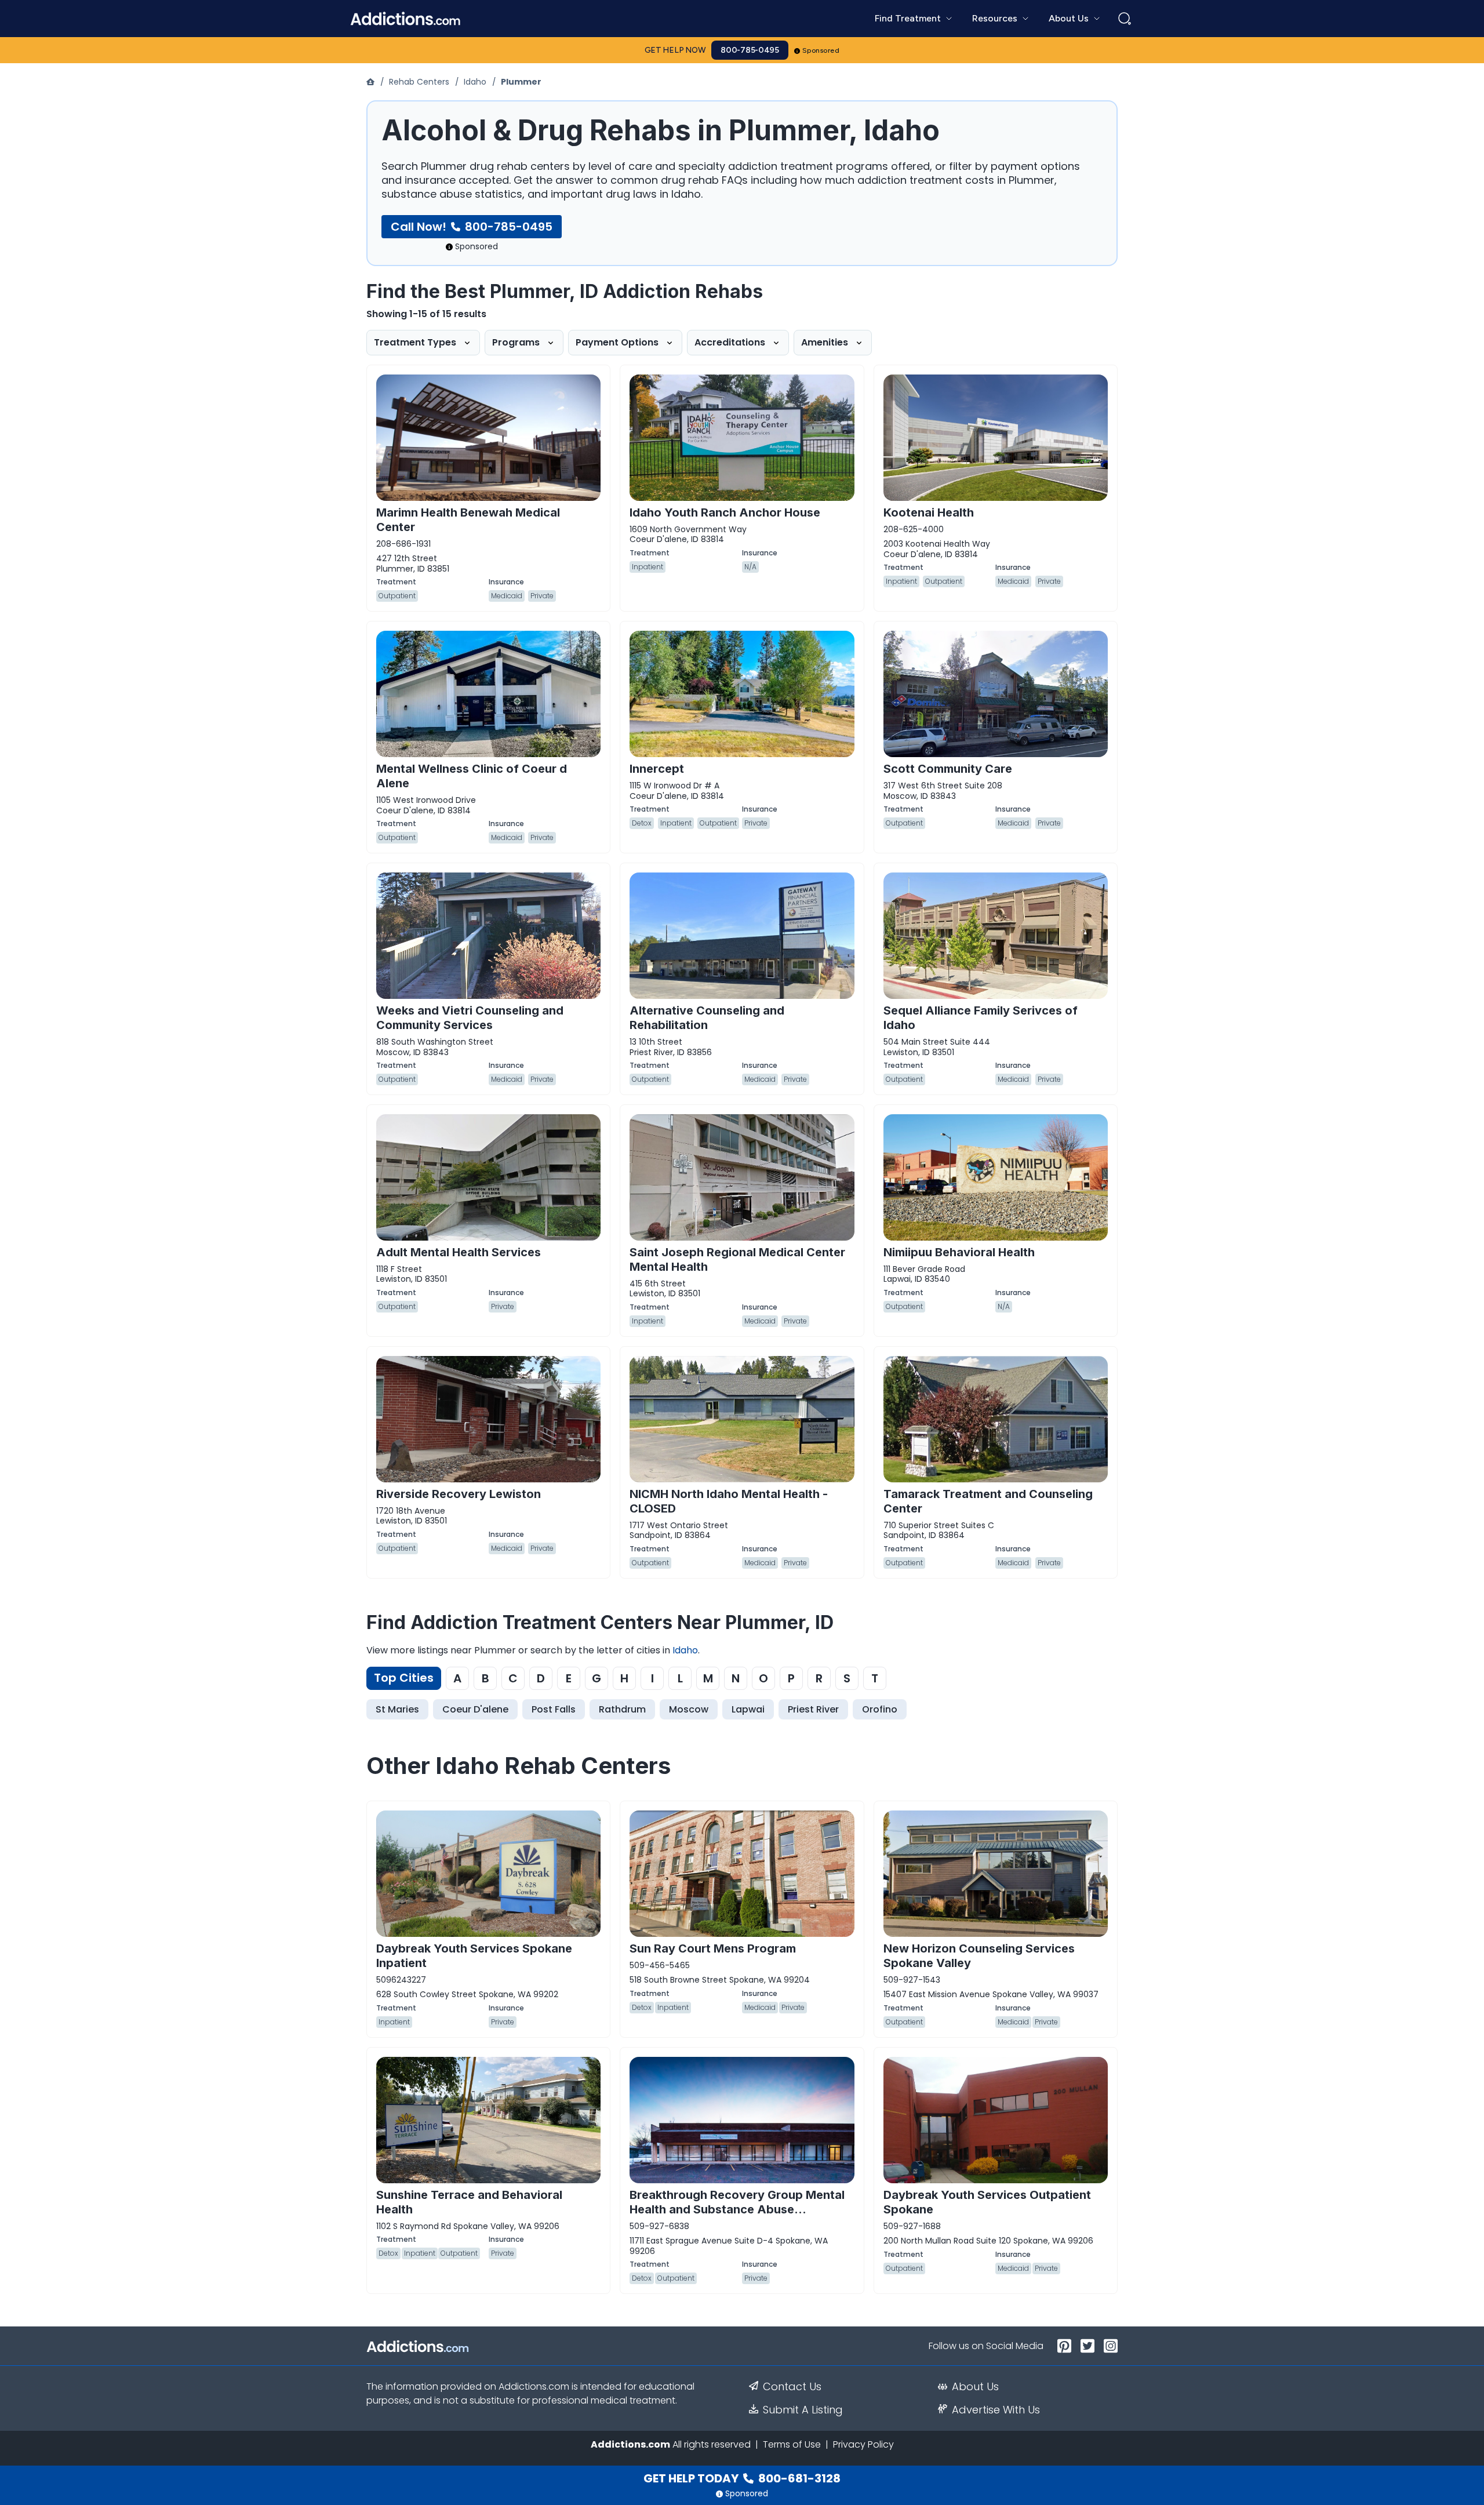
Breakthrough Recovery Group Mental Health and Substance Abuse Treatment (737, 2209)
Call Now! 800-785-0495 (472, 227)
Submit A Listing (803, 2410)
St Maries (397, 1709)
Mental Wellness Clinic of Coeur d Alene (472, 776)
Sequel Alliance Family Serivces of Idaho (981, 1018)
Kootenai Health (929, 512)
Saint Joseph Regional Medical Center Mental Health (737, 1259)
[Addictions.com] (372, 82)
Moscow (689, 1709)
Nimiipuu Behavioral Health (959, 1252)
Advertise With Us (996, 2410)
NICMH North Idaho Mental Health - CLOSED (729, 1501)
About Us (975, 2387)
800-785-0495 (750, 50)
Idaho (475, 82)
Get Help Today (742, 2478)
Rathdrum (622, 1709)
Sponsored (821, 50)
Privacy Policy (863, 2444)
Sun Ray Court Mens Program (713, 1948)
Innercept (657, 769)
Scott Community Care (948, 769)
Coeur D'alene (475, 1709)
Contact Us (792, 2387)
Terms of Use (792, 2444)
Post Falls (554, 1709)
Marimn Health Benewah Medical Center (468, 520)
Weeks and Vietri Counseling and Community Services (470, 1018)
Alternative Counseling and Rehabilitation (707, 1018)
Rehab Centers (419, 82)
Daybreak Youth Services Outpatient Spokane (987, 2202)
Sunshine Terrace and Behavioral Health (469, 2202)
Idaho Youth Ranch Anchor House (725, 512)
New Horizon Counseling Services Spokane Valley (979, 1956)
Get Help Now (675, 50)
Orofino (880, 1709)
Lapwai (748, 1709)
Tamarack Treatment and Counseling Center (988, 1501)
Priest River (813, 1709)
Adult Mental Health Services (459, 1252)
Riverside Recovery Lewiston (459, 1494)
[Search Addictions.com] (1125, 19)
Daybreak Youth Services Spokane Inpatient (474, 1956)
